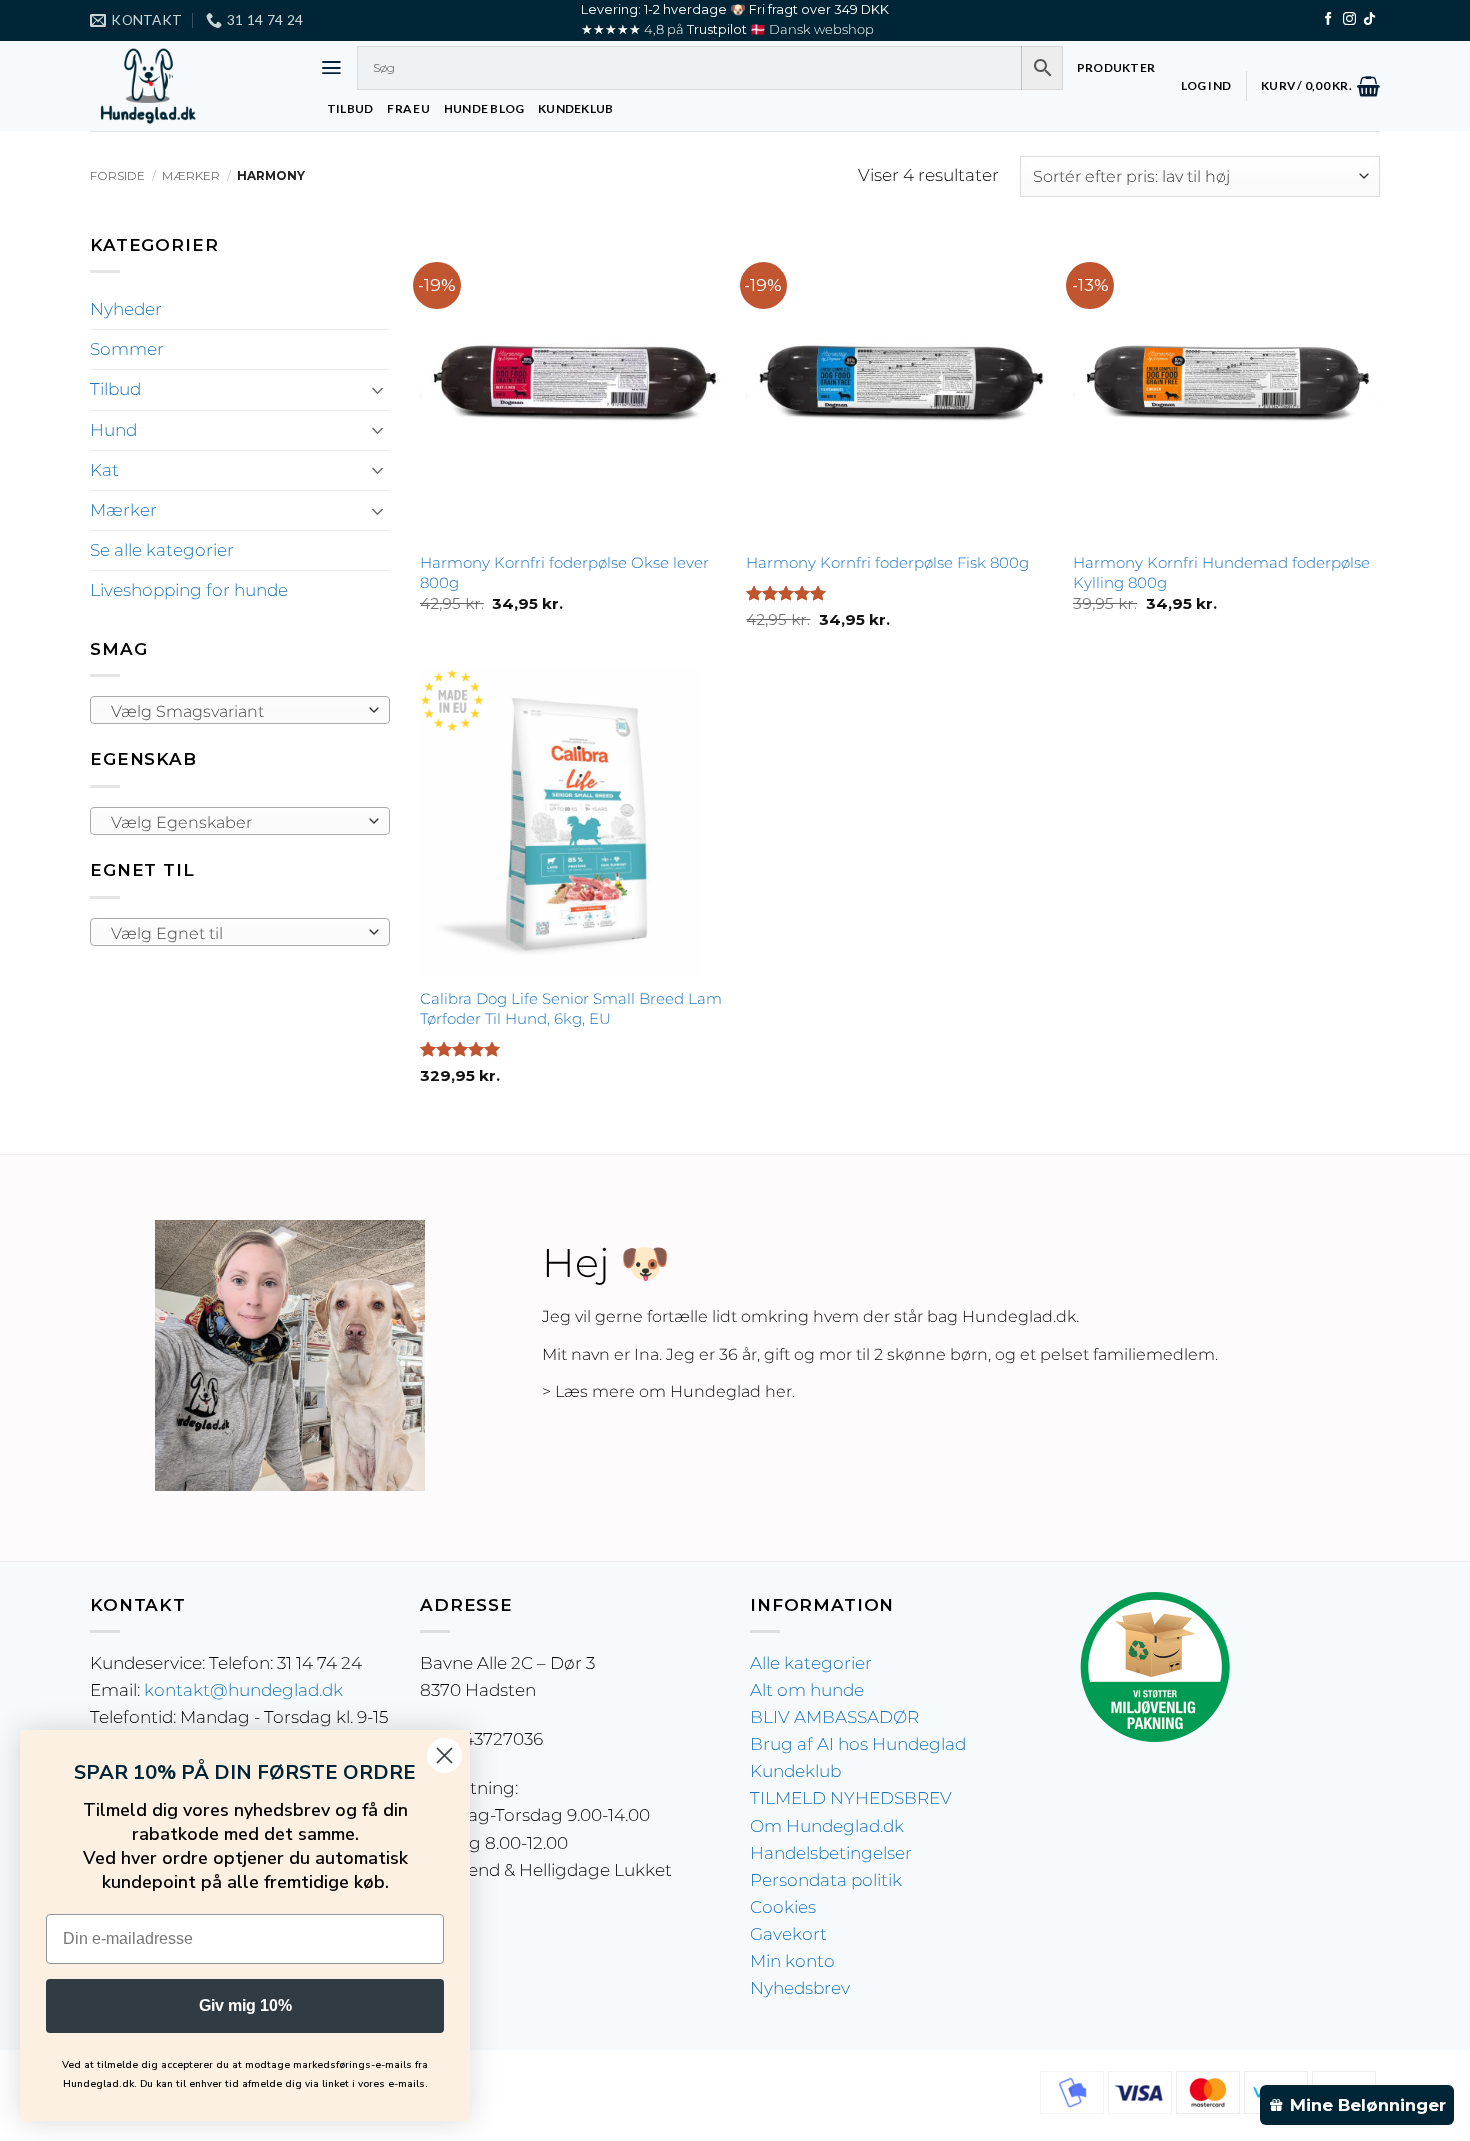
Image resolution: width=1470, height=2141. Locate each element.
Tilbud (115, 389)
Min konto (792, 1961)
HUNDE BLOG (484, 108)
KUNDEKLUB (575, 108)
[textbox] (234, 711)
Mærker (191, 176)
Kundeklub (795, 1771)
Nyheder (126, 309)
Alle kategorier (811, 1663)
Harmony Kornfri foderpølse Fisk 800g (887, 562)
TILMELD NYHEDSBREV (851, 1798)
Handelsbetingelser (831, 1853)
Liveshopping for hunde (189, 590)
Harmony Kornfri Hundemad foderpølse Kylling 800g (1221, 572)
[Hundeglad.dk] (190, 86)
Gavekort (788, 1934)
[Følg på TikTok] (1369, 19)
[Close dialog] (444, 1755)
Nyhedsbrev (800, 1988)
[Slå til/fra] (378, 390)
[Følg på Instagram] (1349, 19)
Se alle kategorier (162, 550)
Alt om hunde (807, 1690)
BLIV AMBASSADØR (834, 1717)
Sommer (127, 349)
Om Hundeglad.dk (827, 1826)
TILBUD (350, 108)
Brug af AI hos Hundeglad (858, 1744)
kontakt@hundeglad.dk (243, 1690)
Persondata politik (826, 1880)
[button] (331, 67)
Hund (113, 430)
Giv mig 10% (245, 2005)
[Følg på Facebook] (1328, 19)
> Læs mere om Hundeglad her (667, 1391)
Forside (117, 176)
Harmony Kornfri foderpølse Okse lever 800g (564, 572)
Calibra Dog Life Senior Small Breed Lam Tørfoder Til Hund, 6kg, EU (571, 1008)
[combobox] (240, 710)
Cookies (783, 1907)
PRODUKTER (1116, 67)
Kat (104, 470)
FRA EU (408, 108)
